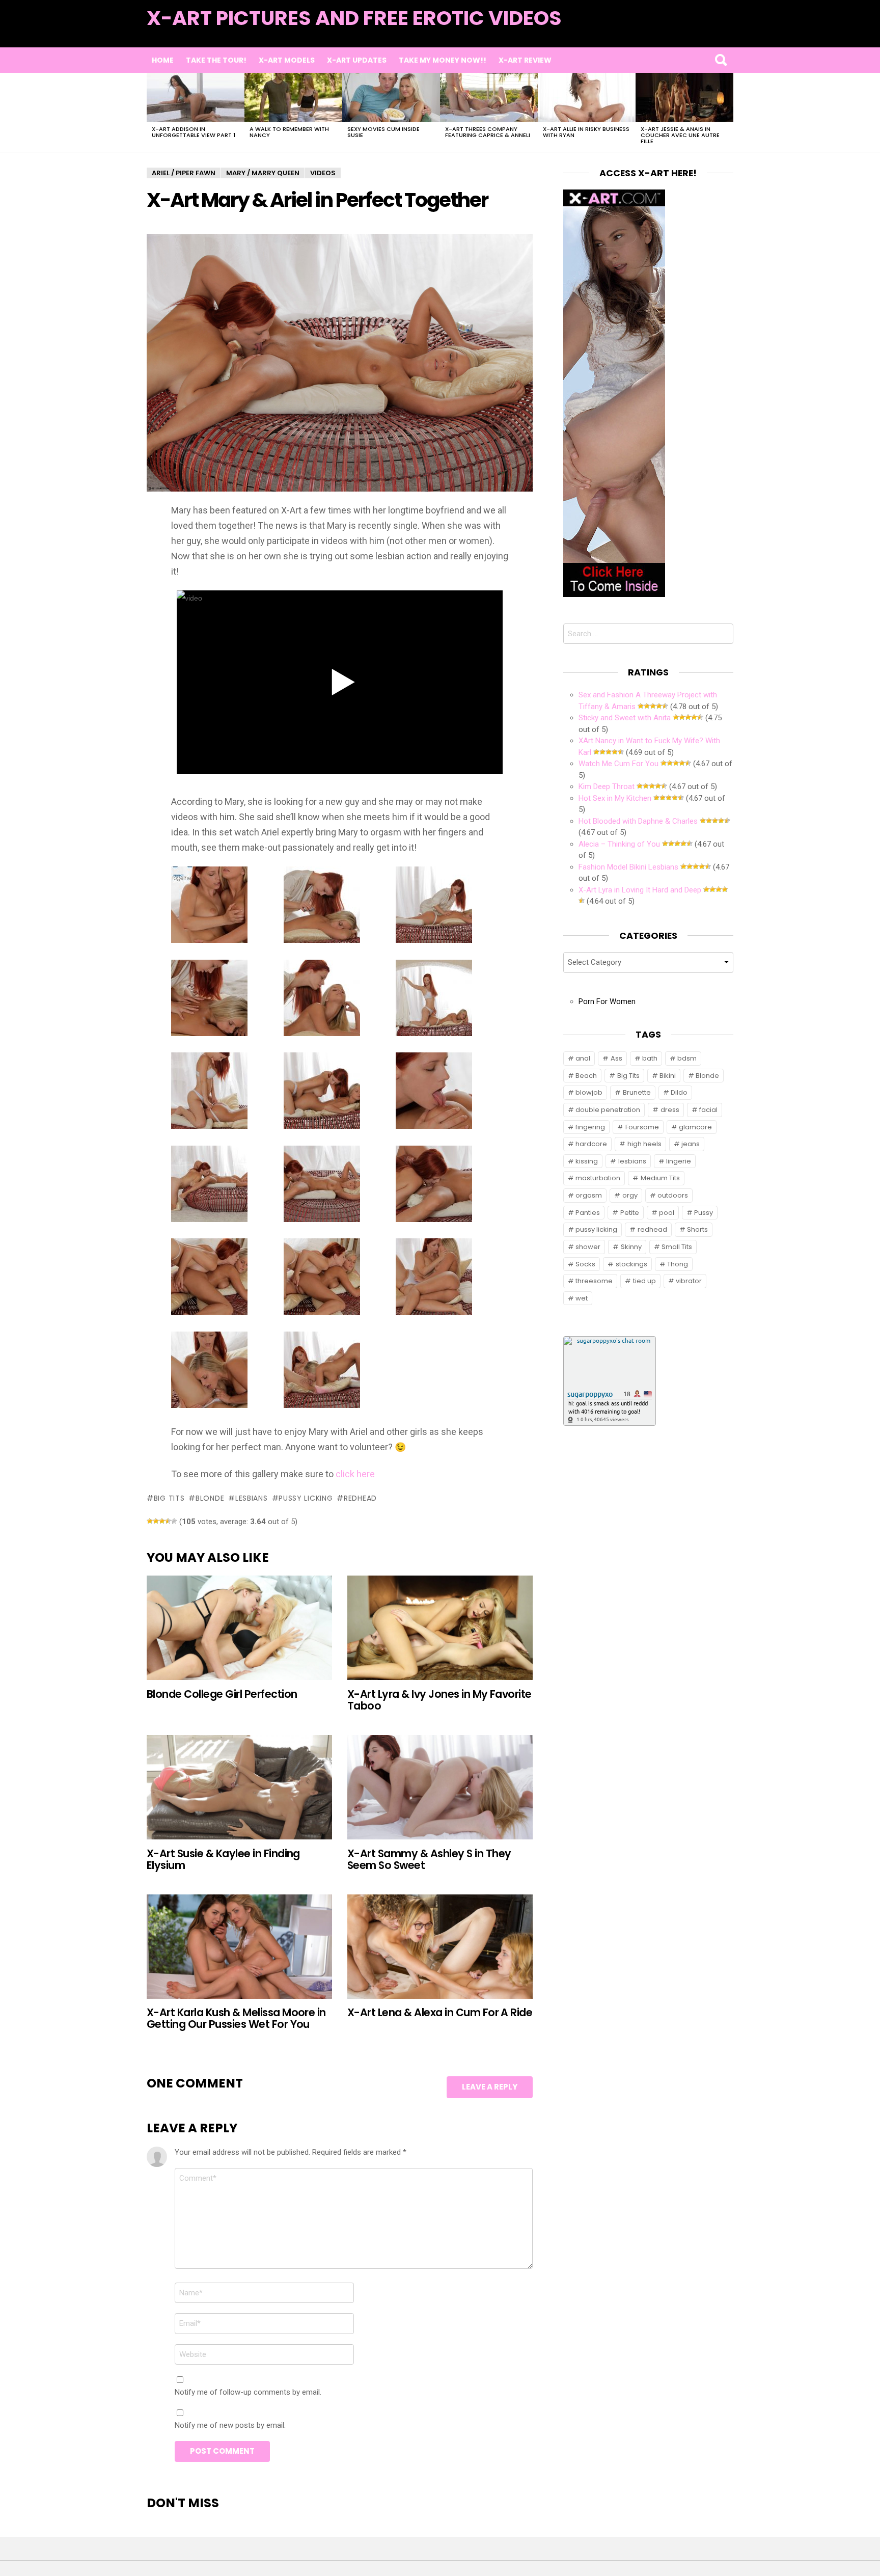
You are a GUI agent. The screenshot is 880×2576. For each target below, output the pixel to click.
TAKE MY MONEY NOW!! (443, 60)
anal (583, 1058)
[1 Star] (150, 1521)
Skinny (631, 1247)
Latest (713, 31)
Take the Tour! (216, 60)
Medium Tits (660, 1178)
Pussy (704, 1213)
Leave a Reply (490, 2087)
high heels (644, 1144)
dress (670, 1110)
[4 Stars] (168, 1521)
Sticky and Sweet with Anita (625, 718)
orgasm (589, 1195)
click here (355, 1474)
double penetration (608, 1110)
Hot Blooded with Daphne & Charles (638, 821)
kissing (587, 1161)
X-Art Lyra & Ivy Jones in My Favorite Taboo (439, 1700)
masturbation (598, 1178)
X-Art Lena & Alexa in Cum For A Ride (440, 2012)
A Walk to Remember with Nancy (289, 132)
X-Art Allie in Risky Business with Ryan (586, 132)
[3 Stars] (162, 1521)
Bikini (668, 1076)
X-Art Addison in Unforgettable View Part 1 (194, 132)
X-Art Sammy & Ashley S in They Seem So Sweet (429, 1859)
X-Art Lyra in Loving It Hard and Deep (640, 890)
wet (582, 1298)
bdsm (687, 1058)
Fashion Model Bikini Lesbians (628, 867)
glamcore (695, 1127)
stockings (631, 1264)
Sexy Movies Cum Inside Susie (383, 132)
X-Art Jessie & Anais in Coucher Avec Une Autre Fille (680, 135)
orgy (630, 1195)
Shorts (697, 1229)
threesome (594, 1281)
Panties (588, 1213)
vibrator (689, 1281)
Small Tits (677, 1247)
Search (721, 60)
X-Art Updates (357, 60)
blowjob (589, 1092)
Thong (678, 1264)
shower (588, 1247)
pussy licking (306, 1498)
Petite (630, 1213)
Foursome (642, 1127)
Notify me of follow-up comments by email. (248, 2392)
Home (163, 60)
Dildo (679, 1092)
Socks (585, 1264)
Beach (586, 1076)
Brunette (637, 1092)
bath (650, 1058)
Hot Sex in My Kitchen (615, 798)
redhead (360, 1498)
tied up (644, 1281)
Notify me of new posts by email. (230, 2425)
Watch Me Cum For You (618, 764)
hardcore (591, 1144)
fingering (590, 1127)
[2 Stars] (156, 1521)
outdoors (673, 1195)
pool (667, 1213)
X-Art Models (287, 60)
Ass (616, 1058)
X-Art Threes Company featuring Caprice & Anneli (488, 132)
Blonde (210, 1498)
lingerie (679, 1161)
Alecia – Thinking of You (619, 844)
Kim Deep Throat (607, 787)
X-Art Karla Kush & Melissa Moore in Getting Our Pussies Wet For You (236, 2018)
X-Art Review (525, 60)
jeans (691, 1144)
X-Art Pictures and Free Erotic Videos (354, 18)
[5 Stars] (174, 1521)
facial (708, 1110)
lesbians (251, 1498)
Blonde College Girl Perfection (222, 1694)
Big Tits (169, 1498)
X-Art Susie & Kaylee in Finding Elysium (223, 1859)
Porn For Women (607, 1001)
